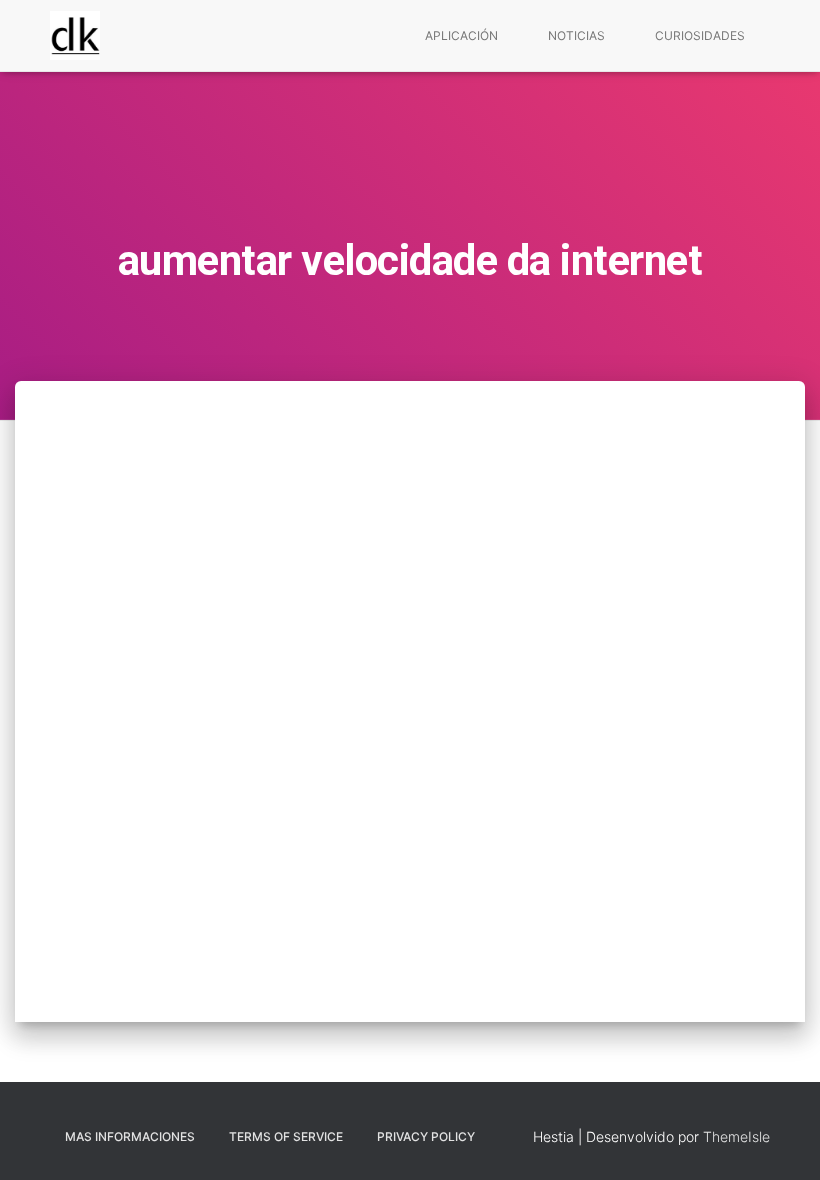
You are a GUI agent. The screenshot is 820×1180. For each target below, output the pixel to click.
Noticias (576, 35)
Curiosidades (700, 35)
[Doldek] (75, 36)
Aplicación (461, 35)
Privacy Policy (426, 1136)
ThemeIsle (736, 1136)
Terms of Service (286, 1136)
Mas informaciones (130, 1136)
